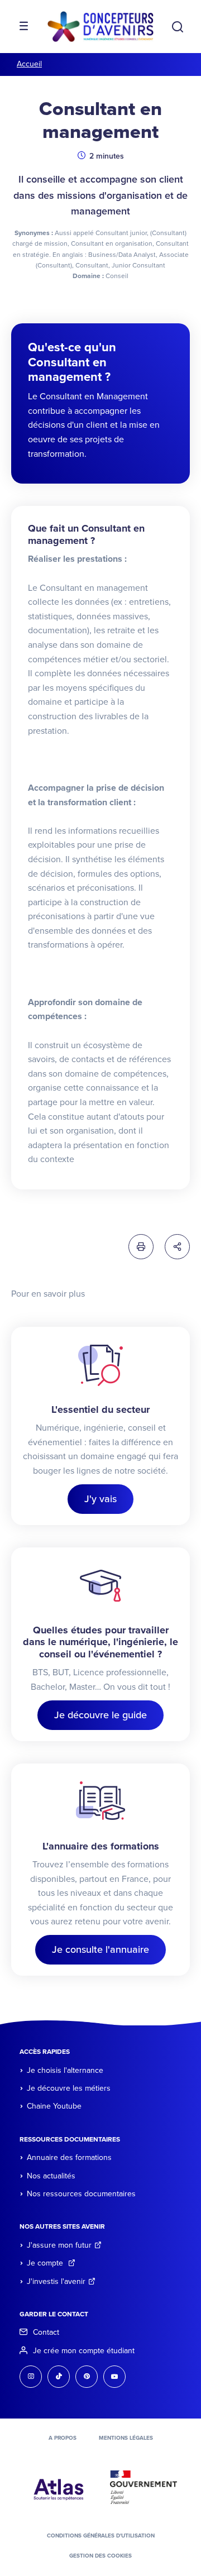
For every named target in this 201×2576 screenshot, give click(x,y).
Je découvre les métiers (69, 2088)
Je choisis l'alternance (65, 2070)
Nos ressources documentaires (81, 2194)
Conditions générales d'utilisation (101, 2536)
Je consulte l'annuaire (100, 1949)
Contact (46, 2332)
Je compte (46, 2263)
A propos (63, 2438)
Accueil (29, 64)
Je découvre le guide (100, 1715)
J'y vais (100, 1499)
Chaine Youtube (54, 2106)
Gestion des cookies (100, 2556)
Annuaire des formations (69, 2157)
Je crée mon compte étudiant (84, 2351)
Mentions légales (126, 2438)
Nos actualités (51, 2176)
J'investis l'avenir (56, 2281)
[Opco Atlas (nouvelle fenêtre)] (59, 2487)
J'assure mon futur (59, 2245)
